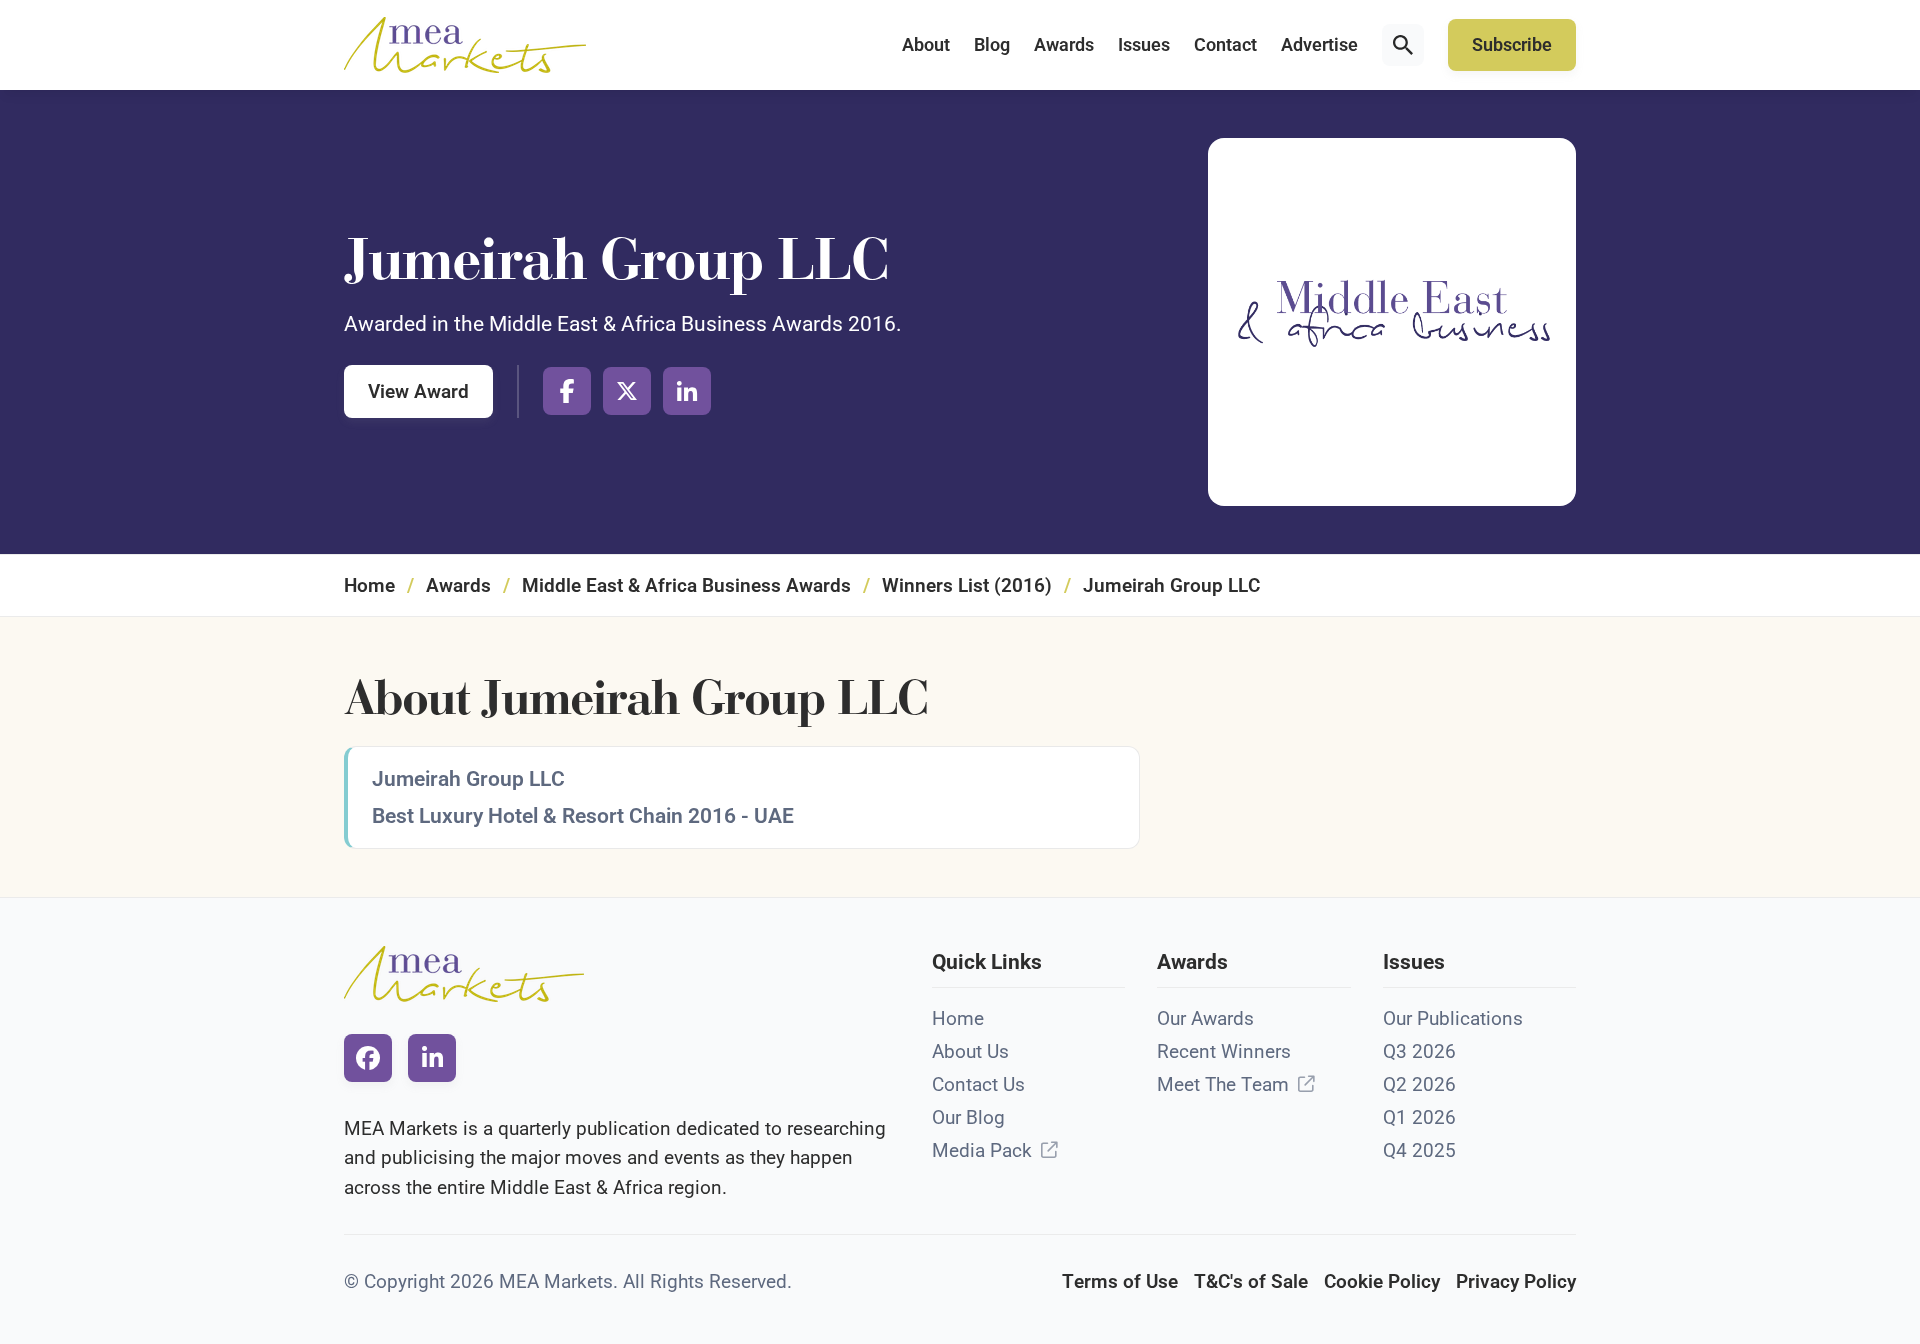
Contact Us (978, 1084)
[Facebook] (567, 391)
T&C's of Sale (1251, 1281)
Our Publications (1453, 1018)
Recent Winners (1224, 1051)
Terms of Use (1120, 1281)
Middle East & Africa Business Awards (686, 585)
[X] (627, 391)
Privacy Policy (1516, 1281)
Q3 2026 (1419, 1051)
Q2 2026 (1419, 1084)
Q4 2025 (1419, 1150)
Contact (1225, 45)
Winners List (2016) (967, 585)
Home (369, 585)
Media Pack (982, 1150)
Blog (992, 45)
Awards (1064, 45)
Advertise (1319, 45)
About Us (970, 1051)
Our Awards (1205, 1018)
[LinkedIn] (687, 391)
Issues (1144, 45)
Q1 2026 (1419, 1117)
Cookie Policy (1382, 1281)
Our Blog (968, 1117)
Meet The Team (1223, 1084)
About (926, 45)
